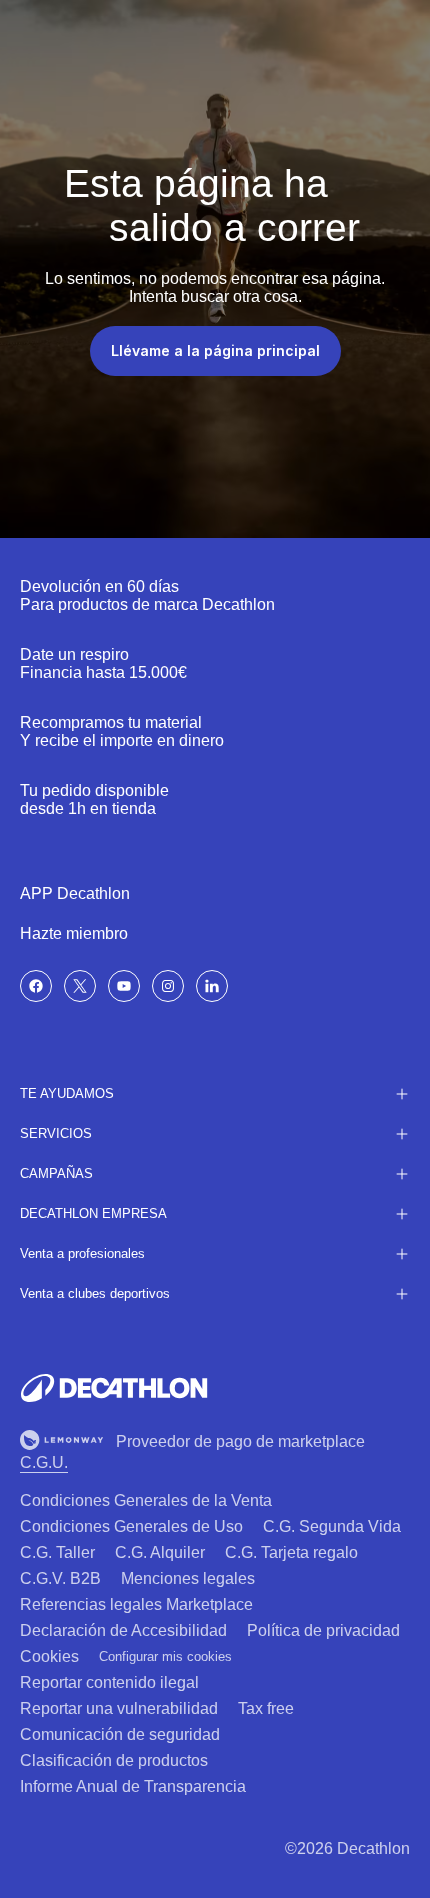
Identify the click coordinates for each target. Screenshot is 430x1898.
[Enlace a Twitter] (80, 986)
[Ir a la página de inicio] (114, 1388)
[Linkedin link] (212, 986)
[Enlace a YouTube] (124, 986)
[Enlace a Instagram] (168, 986)
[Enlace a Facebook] (36, 986)
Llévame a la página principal (215, 350)
